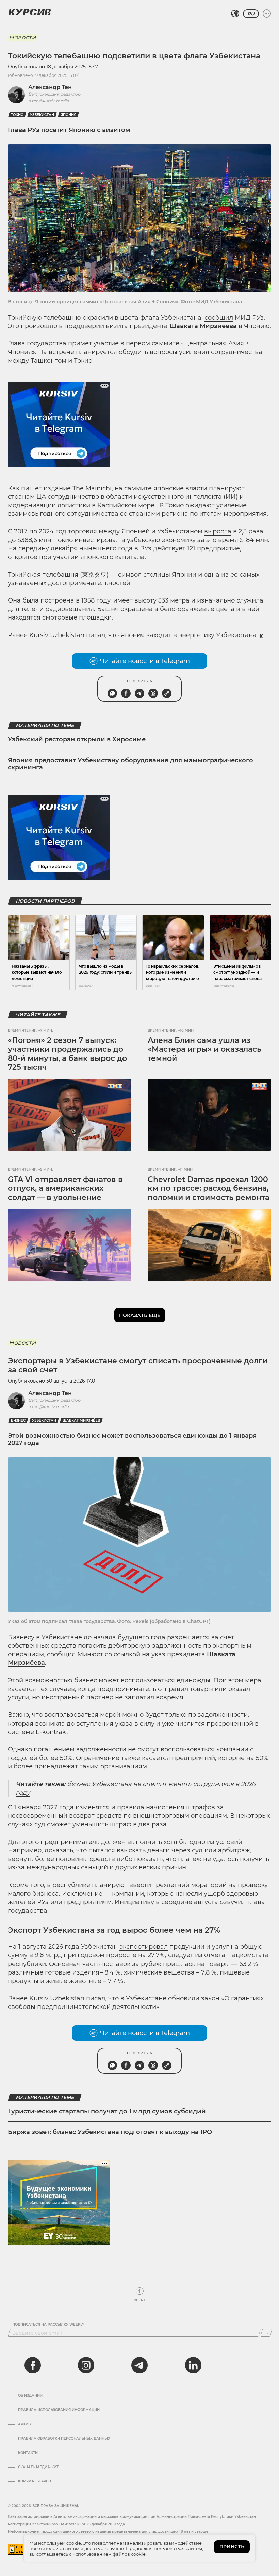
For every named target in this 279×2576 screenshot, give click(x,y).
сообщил (219, 318)
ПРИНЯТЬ (232, 2547)
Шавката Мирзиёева (203, 326)
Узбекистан (42, 115)
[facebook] (33, 2365)
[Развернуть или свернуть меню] (267, 14)
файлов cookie (129, 2554)
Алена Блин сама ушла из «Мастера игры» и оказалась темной (204, 1049)
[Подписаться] (266, 2333)
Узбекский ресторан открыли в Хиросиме (77, 739)
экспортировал (144, 1947)
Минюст (90, 1654)
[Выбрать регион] (235, 14)
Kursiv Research (35, 2481)
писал (96, 635)
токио (17, 115)
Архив (24, 2424)
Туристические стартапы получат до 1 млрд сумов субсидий (107, 2111)
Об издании (30, 2396)
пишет (31, 488)
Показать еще (140, 1315)
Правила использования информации (59, 2410)
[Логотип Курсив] (30, 12)
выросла (218, 531)
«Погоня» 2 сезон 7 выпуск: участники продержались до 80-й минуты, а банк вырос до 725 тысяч (67, 1054)
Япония (68, 115)
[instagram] (86, 2365)
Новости (22, 37)
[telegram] (139, 2365)
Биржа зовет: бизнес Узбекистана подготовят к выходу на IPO (110, 2132)
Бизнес (18, 1420)
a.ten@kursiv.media (48, 101)
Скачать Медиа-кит (38, 2467)
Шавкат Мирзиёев (81, 1420)
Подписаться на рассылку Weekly (48, 2325)
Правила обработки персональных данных (64, 2439)
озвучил (233, 1902)
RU (251, 14)
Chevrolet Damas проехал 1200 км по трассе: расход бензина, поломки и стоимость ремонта (209, 1188)
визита (117, 326)
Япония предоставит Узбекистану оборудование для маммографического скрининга (130, 764)
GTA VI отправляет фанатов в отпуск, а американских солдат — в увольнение (65, 1188)
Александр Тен (50, 87)
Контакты (28, 2453)
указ (158, 1654)
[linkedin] (193, 2365)
